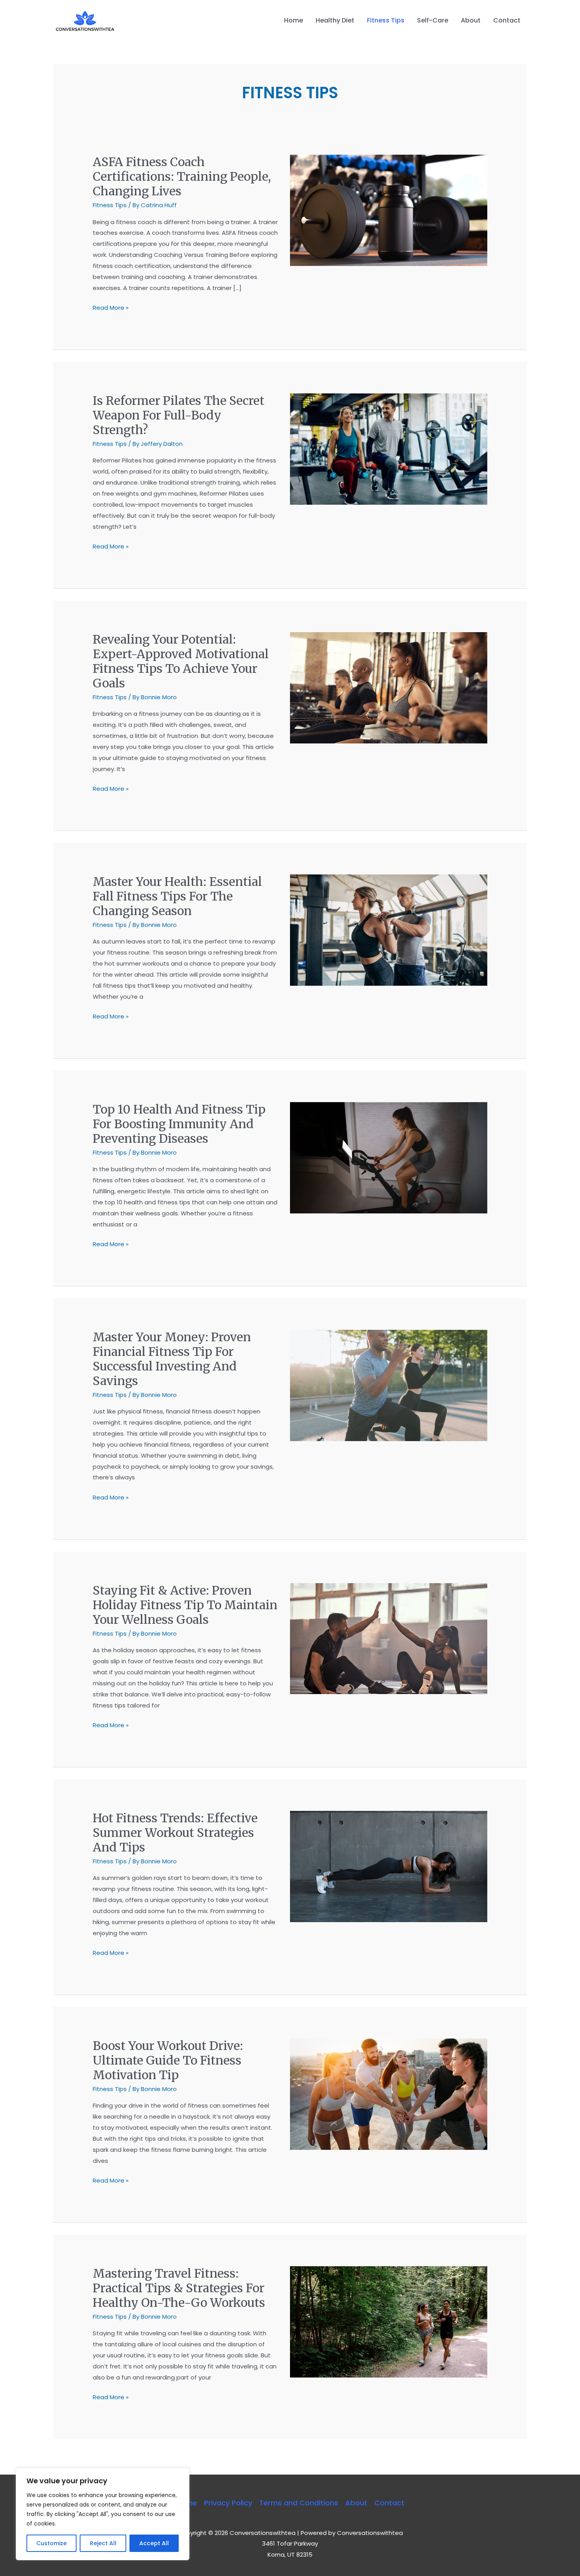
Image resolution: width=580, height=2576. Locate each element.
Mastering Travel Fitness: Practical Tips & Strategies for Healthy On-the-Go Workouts (179, 2288)
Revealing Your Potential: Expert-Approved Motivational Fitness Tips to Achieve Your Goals (181, 661)
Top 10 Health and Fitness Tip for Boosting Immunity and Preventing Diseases (179, 1124)
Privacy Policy (228, 2503)
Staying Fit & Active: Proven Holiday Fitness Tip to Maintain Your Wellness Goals (185, 1605)
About (356, 2503)
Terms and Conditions (299, 2503)
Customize (51, 2543)
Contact (389, 2503)
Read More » (111, 307)
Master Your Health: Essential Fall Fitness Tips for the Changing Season (177, 896)
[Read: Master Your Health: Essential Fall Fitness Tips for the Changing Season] (389, 929)
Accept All (154, 2543)
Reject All (103, 2543)
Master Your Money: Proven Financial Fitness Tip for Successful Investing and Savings (172, 1359)
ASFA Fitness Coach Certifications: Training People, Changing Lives (182, 176)
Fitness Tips (110, 205)
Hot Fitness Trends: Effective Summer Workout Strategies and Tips (175, 1833)
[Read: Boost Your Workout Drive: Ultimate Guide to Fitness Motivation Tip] (389, 2094)
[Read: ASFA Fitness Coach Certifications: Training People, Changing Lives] (389, 210)
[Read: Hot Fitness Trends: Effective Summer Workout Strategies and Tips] (389, 1866)
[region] (103, 2514)
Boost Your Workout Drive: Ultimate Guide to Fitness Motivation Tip (168, 2060)
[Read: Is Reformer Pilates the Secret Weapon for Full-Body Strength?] (389, 448)
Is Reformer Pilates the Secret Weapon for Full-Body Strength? (179, 415)
